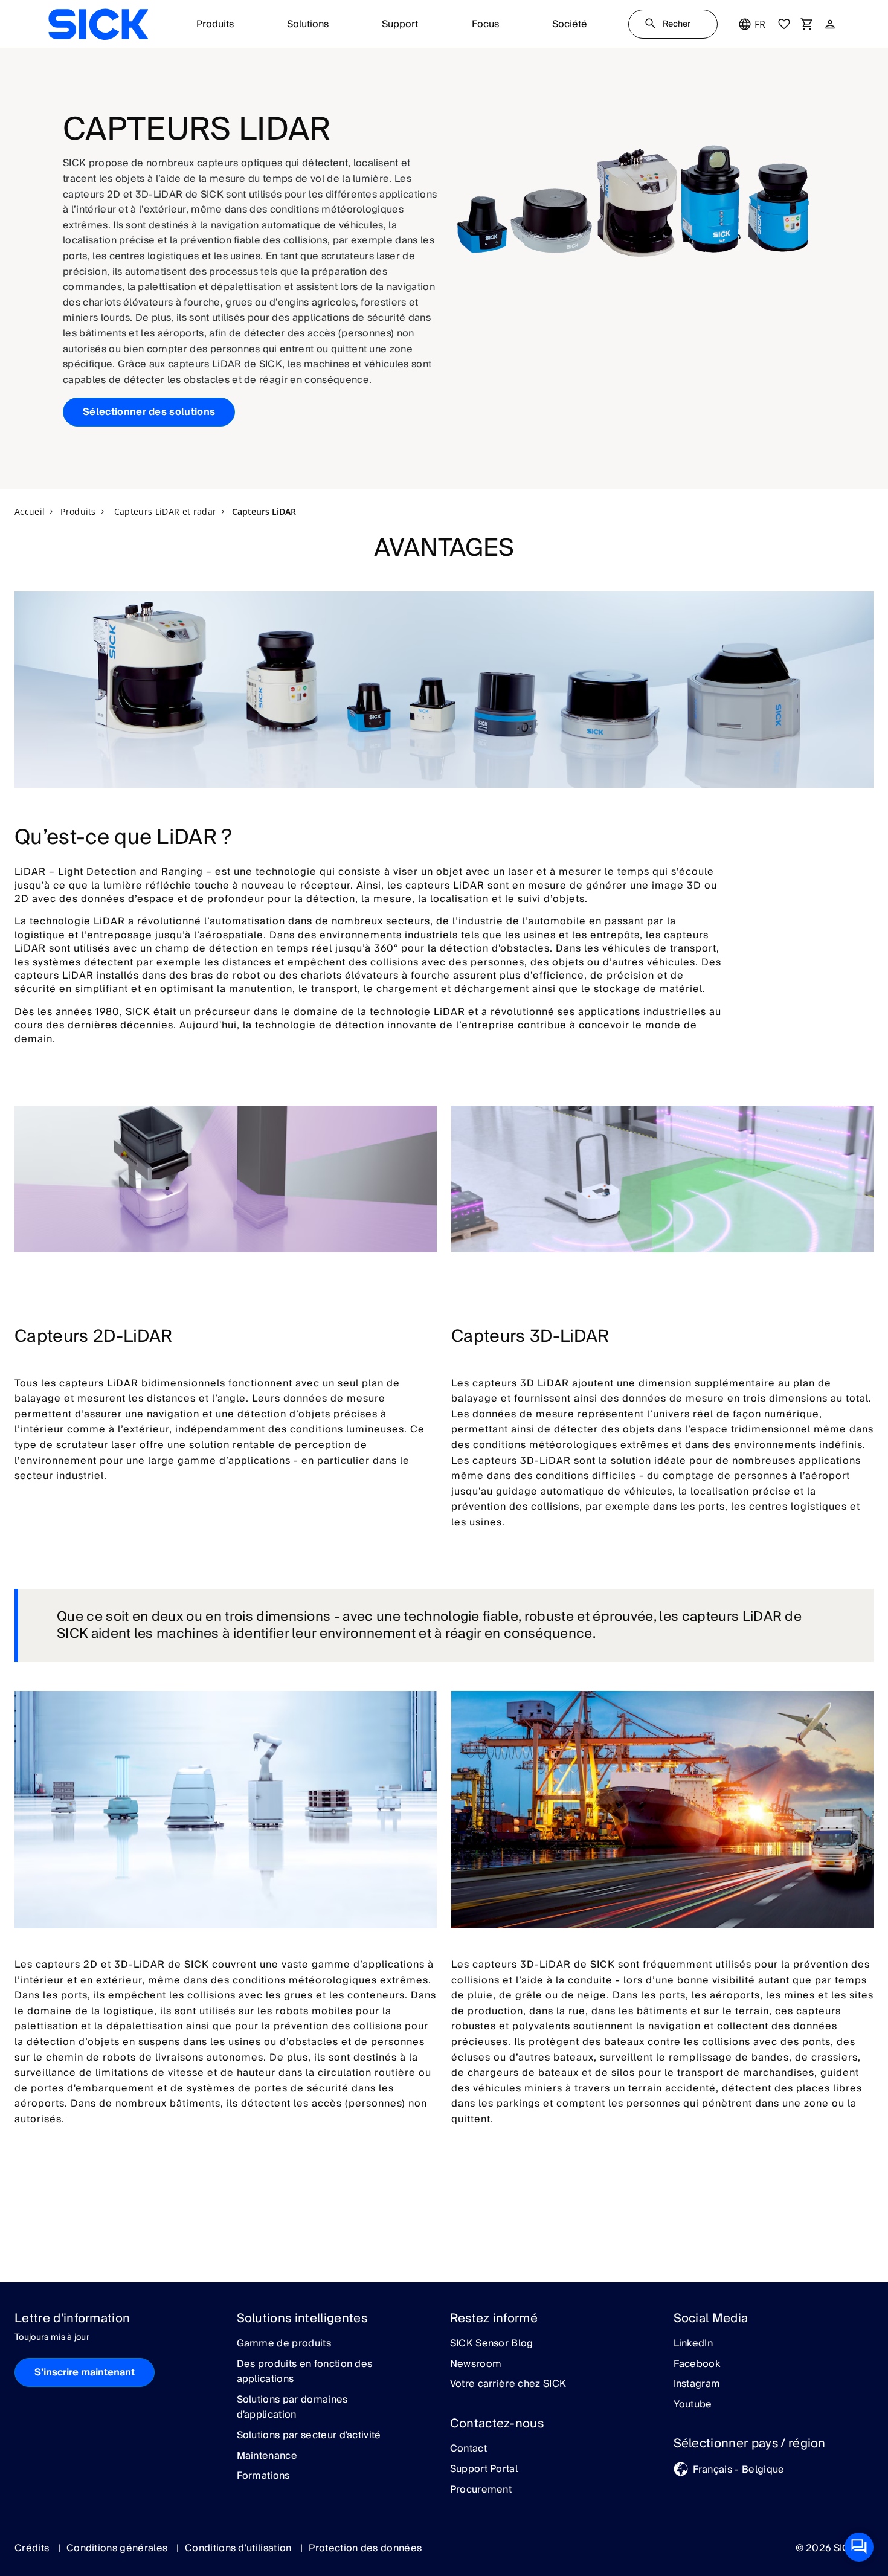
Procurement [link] (481, 2490)
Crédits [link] (33, 2548)
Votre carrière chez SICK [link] (508, 2384)
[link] (98, 24)
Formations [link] (263, 2476)
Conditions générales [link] (118, 2548)
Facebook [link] (697, 2365)
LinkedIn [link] (693, 2344)
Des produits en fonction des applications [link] (305, 2372)
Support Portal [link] (484, 2470)
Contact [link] (468, 2449)
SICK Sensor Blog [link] (492, 2344)
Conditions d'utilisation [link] (240, 2548)
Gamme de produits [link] (284, 2344)
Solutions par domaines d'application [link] (292, 2408)
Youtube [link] (693, 2405)
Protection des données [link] (365, 2548)
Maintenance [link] (267, 2456)
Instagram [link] (697, 2384)
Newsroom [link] (476, 2365)
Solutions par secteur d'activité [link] (309, 2436)
